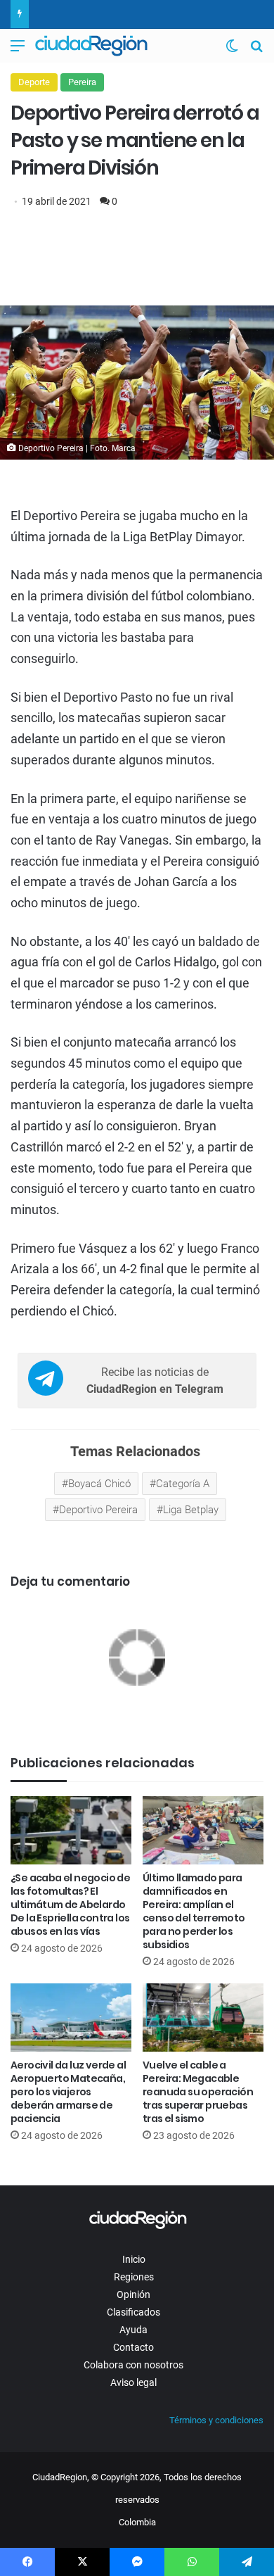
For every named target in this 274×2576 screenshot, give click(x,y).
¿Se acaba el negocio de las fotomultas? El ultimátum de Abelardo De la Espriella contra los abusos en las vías (70, 1905)
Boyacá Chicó (99, 1484)
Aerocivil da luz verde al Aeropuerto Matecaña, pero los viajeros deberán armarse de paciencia (68, 2092)
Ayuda (133, 2330)
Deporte (34, 82)
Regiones (134, 2277)
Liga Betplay (191, 1510)
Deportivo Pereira (98, 1510)
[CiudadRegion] (91, 46)
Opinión (133, 2294)
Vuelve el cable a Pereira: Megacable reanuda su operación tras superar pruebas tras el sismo (198, 2092)
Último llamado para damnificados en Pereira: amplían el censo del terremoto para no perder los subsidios (194, 1911)
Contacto (133, 2347)
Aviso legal (133, 2382)
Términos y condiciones (216, 2420)
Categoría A (183, 1484)
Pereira (82, 82)
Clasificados (133, 2312)
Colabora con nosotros (133, 2365)
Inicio (134, 2259)
